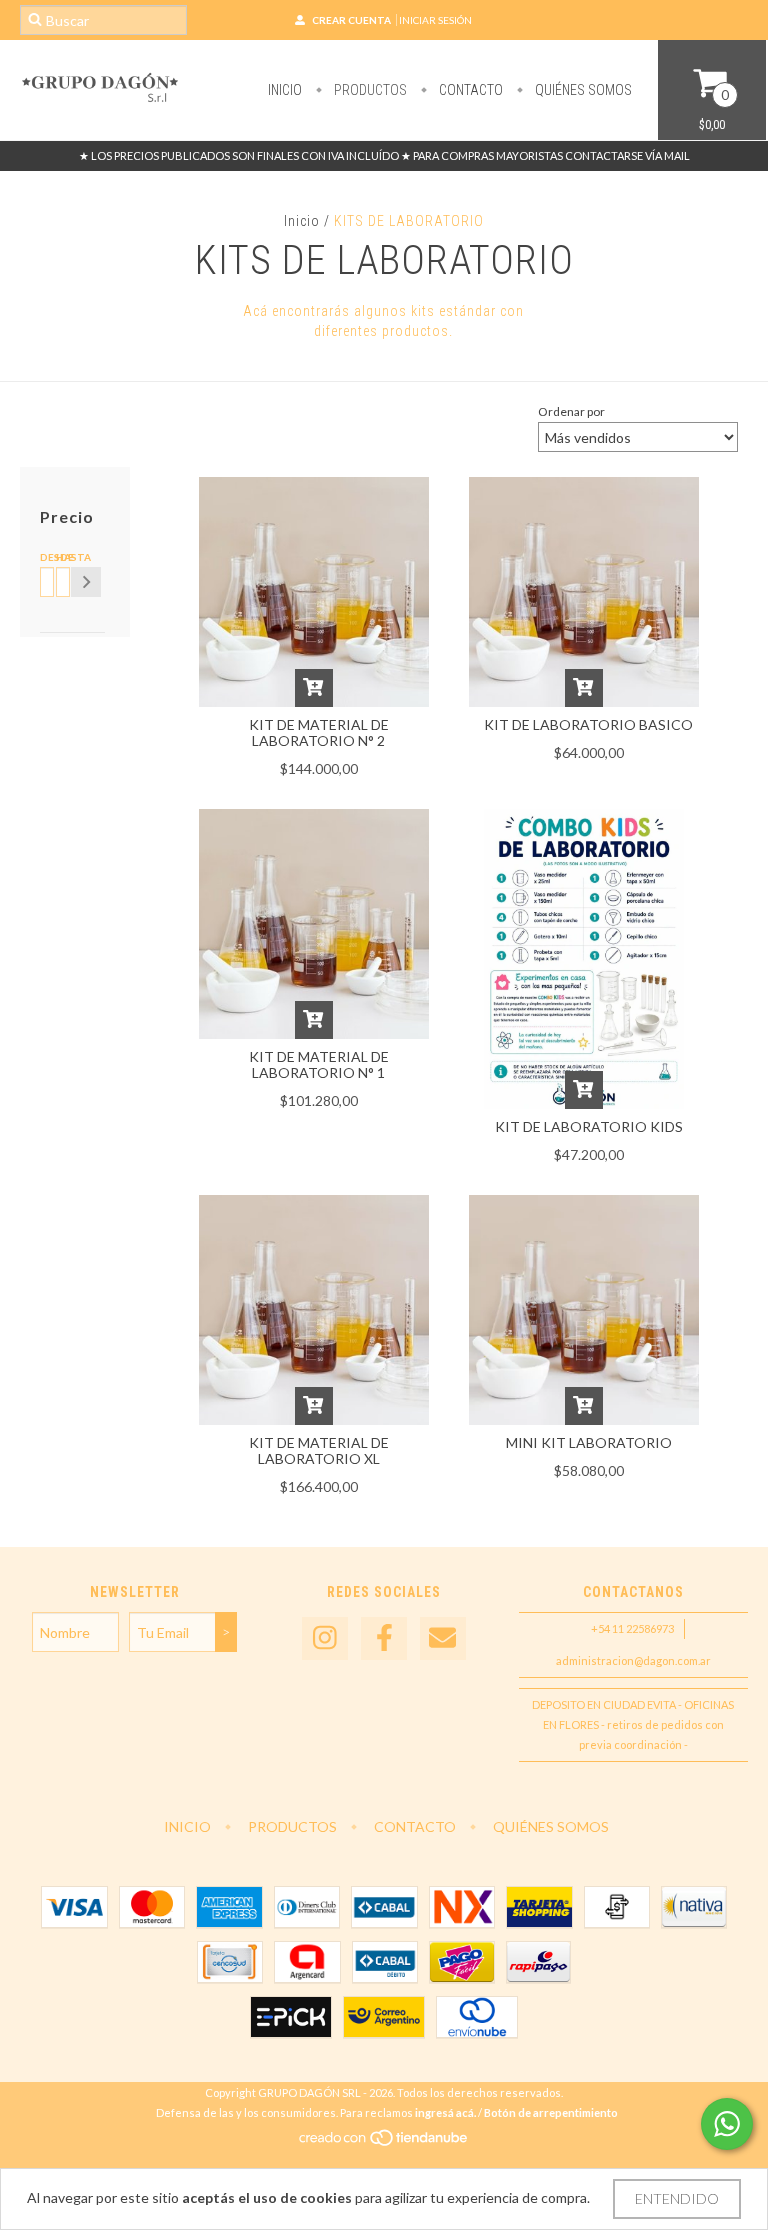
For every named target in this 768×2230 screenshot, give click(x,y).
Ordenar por (571, 411)
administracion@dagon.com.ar (633, 1660)
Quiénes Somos (582, 90)
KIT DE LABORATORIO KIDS (589, 1126)
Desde (44, 557)
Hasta (60, 557)
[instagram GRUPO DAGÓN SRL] (325, 1638)
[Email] (443, 1638)
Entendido (677, 2198)
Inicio (285, 90)
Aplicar (86, 582)
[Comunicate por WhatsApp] (727, 2124)
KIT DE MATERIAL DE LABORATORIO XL (319, 1450)
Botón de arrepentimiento (551, 2112)
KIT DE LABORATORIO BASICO (588, 724)
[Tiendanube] (384, 2142)
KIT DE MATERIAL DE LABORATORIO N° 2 (319, 732)
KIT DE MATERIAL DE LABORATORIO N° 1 (319, 1064)
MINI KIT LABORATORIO (589, 1442)
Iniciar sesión (435, 20)
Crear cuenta (351, 20)
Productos (369, 90)
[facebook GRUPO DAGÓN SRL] (384, 1638)
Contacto (469, 90)
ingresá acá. (445, 2112)
